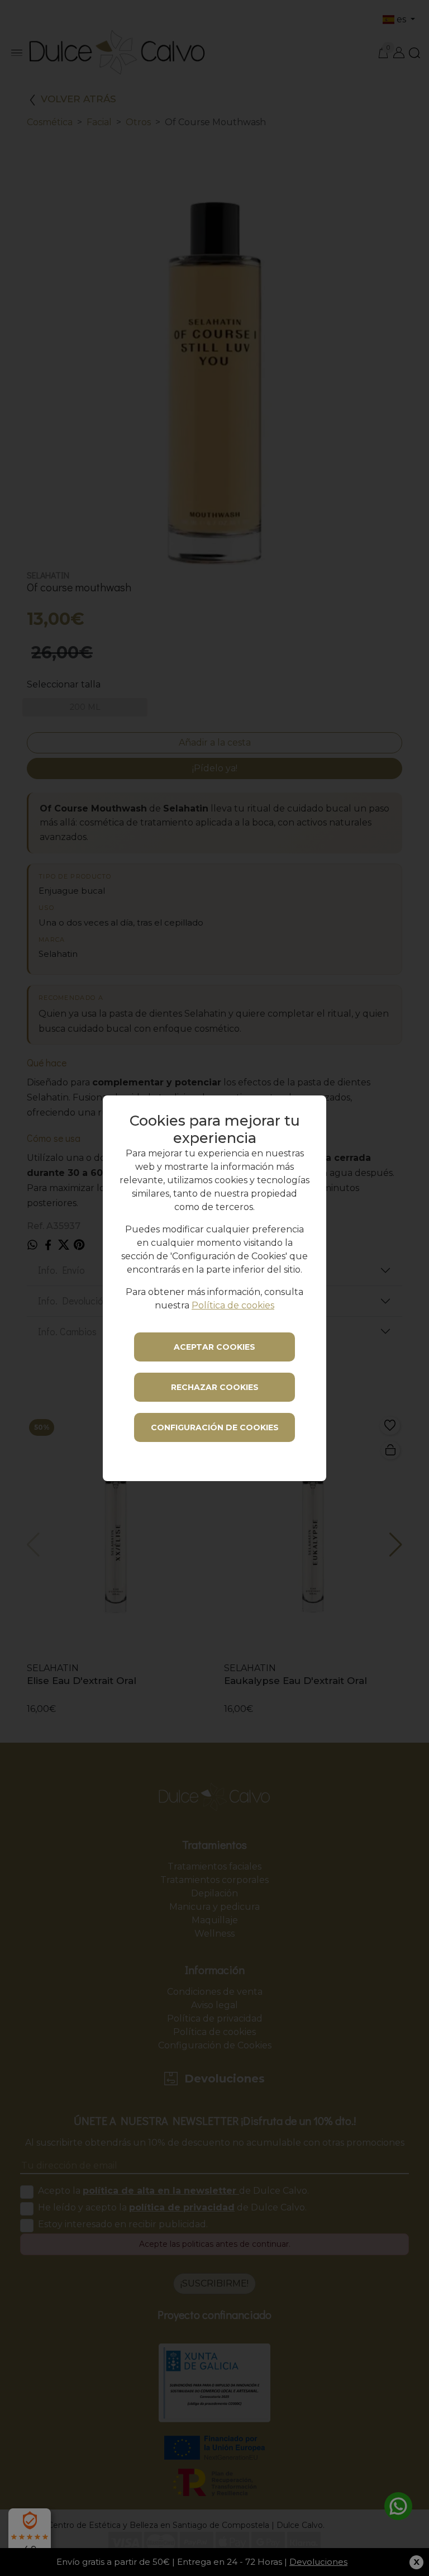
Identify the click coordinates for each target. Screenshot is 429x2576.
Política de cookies (233, 1305)
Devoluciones (318, 2562)
